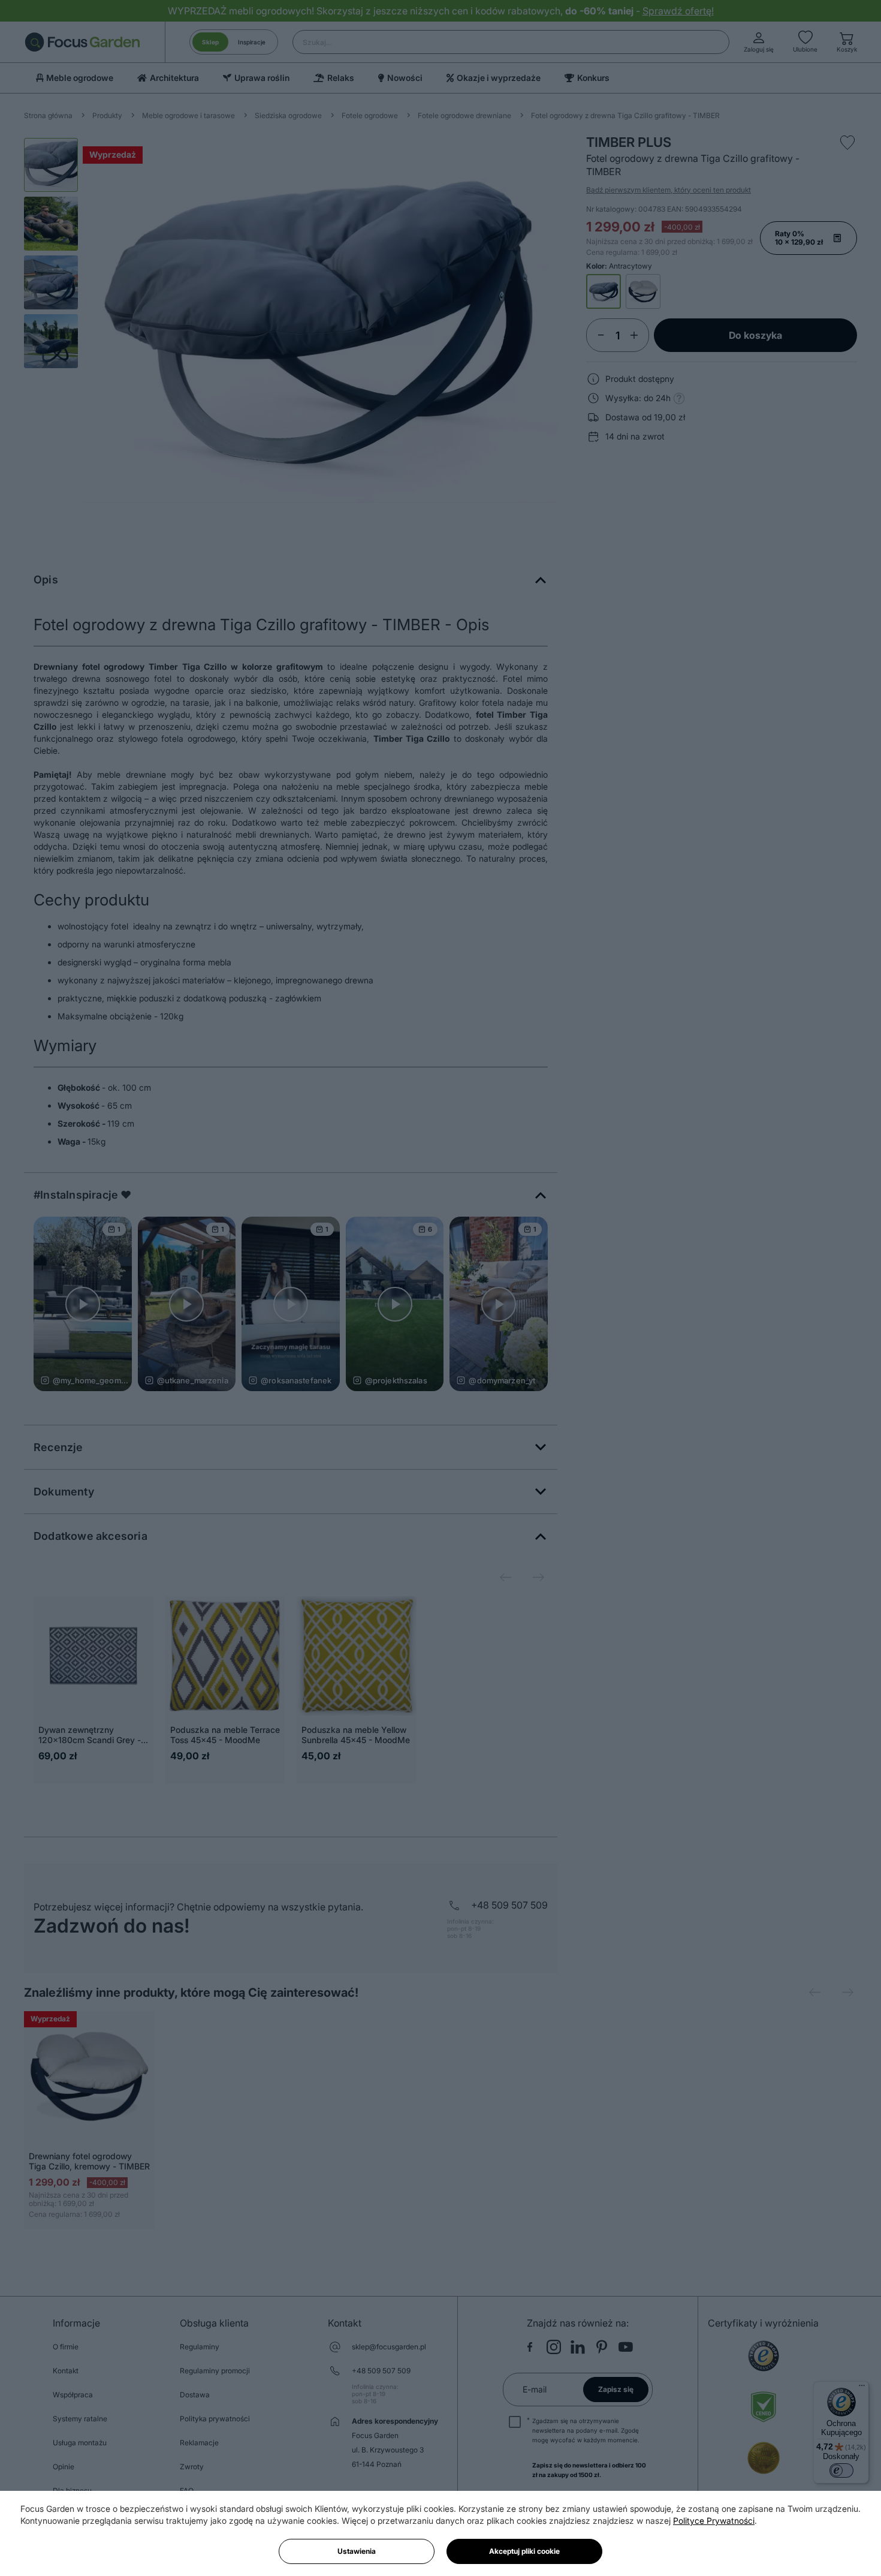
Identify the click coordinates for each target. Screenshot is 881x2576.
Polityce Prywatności (714, 2521)
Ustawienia (357, 2551)
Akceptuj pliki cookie (524, 2551)
